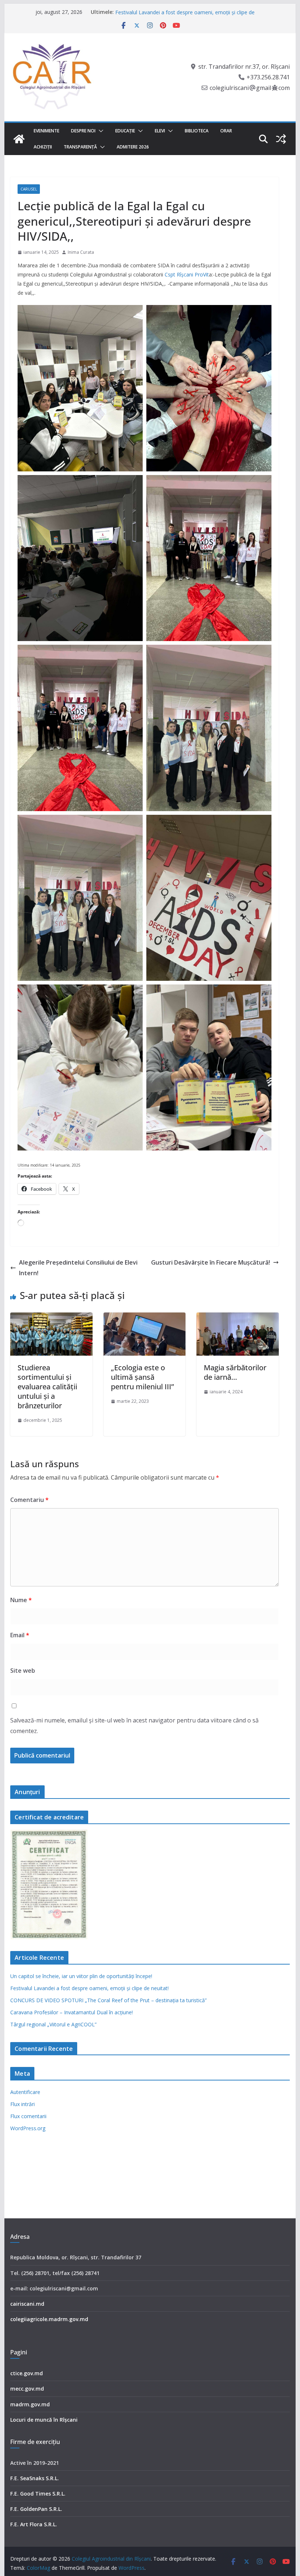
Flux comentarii (28, 2116)
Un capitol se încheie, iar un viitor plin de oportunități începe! (186, 12)
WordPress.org (28, 2128)
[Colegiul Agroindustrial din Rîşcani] (19, 139)
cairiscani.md (27, 2304)
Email (20, 1635)
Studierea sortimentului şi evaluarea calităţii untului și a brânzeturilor (47, 1387)
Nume (21, 1600)
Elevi (160, 131)
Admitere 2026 (133, 147)
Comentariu (29, 1500)
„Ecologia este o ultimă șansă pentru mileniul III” (142, 1377)
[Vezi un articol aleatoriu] (281, 139)
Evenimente (46, 131)
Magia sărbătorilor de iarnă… (235, 1372)
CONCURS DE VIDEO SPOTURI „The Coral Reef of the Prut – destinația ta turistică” (108, 2000)
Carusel (29, 189)
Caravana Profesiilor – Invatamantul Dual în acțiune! (72, 2012)
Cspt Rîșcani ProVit (186, 274)
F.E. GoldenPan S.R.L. (36, 2509)
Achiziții (43, 147)
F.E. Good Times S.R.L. (38, 2494)
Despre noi (83, 131)
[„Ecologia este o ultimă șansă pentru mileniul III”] (145, 1318)
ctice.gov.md (27, 2373)
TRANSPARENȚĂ (80, 147)
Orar (226, 131)
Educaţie (125, 131)
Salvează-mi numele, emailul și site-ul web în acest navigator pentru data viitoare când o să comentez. (134, 1726)
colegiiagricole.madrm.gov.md (49, 2319)
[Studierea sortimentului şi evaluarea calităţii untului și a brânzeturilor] (51, 1318)
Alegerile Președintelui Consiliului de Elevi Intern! (78, 1268)
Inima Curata (81, 252)
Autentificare (25, 2092)
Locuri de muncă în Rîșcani (44, 2420)
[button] (100, 131)
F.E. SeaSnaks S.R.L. (35, 2478)
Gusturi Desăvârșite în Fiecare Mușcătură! (211, 1262)
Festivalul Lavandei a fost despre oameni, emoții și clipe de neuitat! (89, 1988)
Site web (23, 1671)
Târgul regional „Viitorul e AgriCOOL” (53, 2024)
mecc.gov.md (27, 2389)
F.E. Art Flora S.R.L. (34, 2524)
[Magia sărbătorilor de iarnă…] (237, 1318)
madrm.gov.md (30, 2404)
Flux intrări (22, 2104)
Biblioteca (197, 131)
